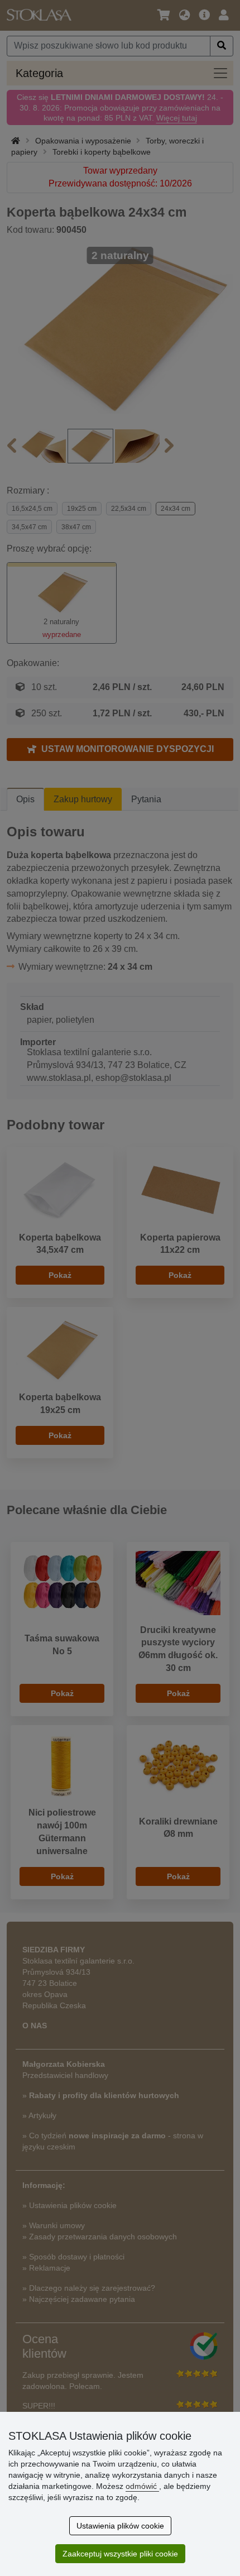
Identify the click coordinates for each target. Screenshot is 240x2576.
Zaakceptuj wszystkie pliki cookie (120, 2554)
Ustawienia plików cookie (120, 2526)
